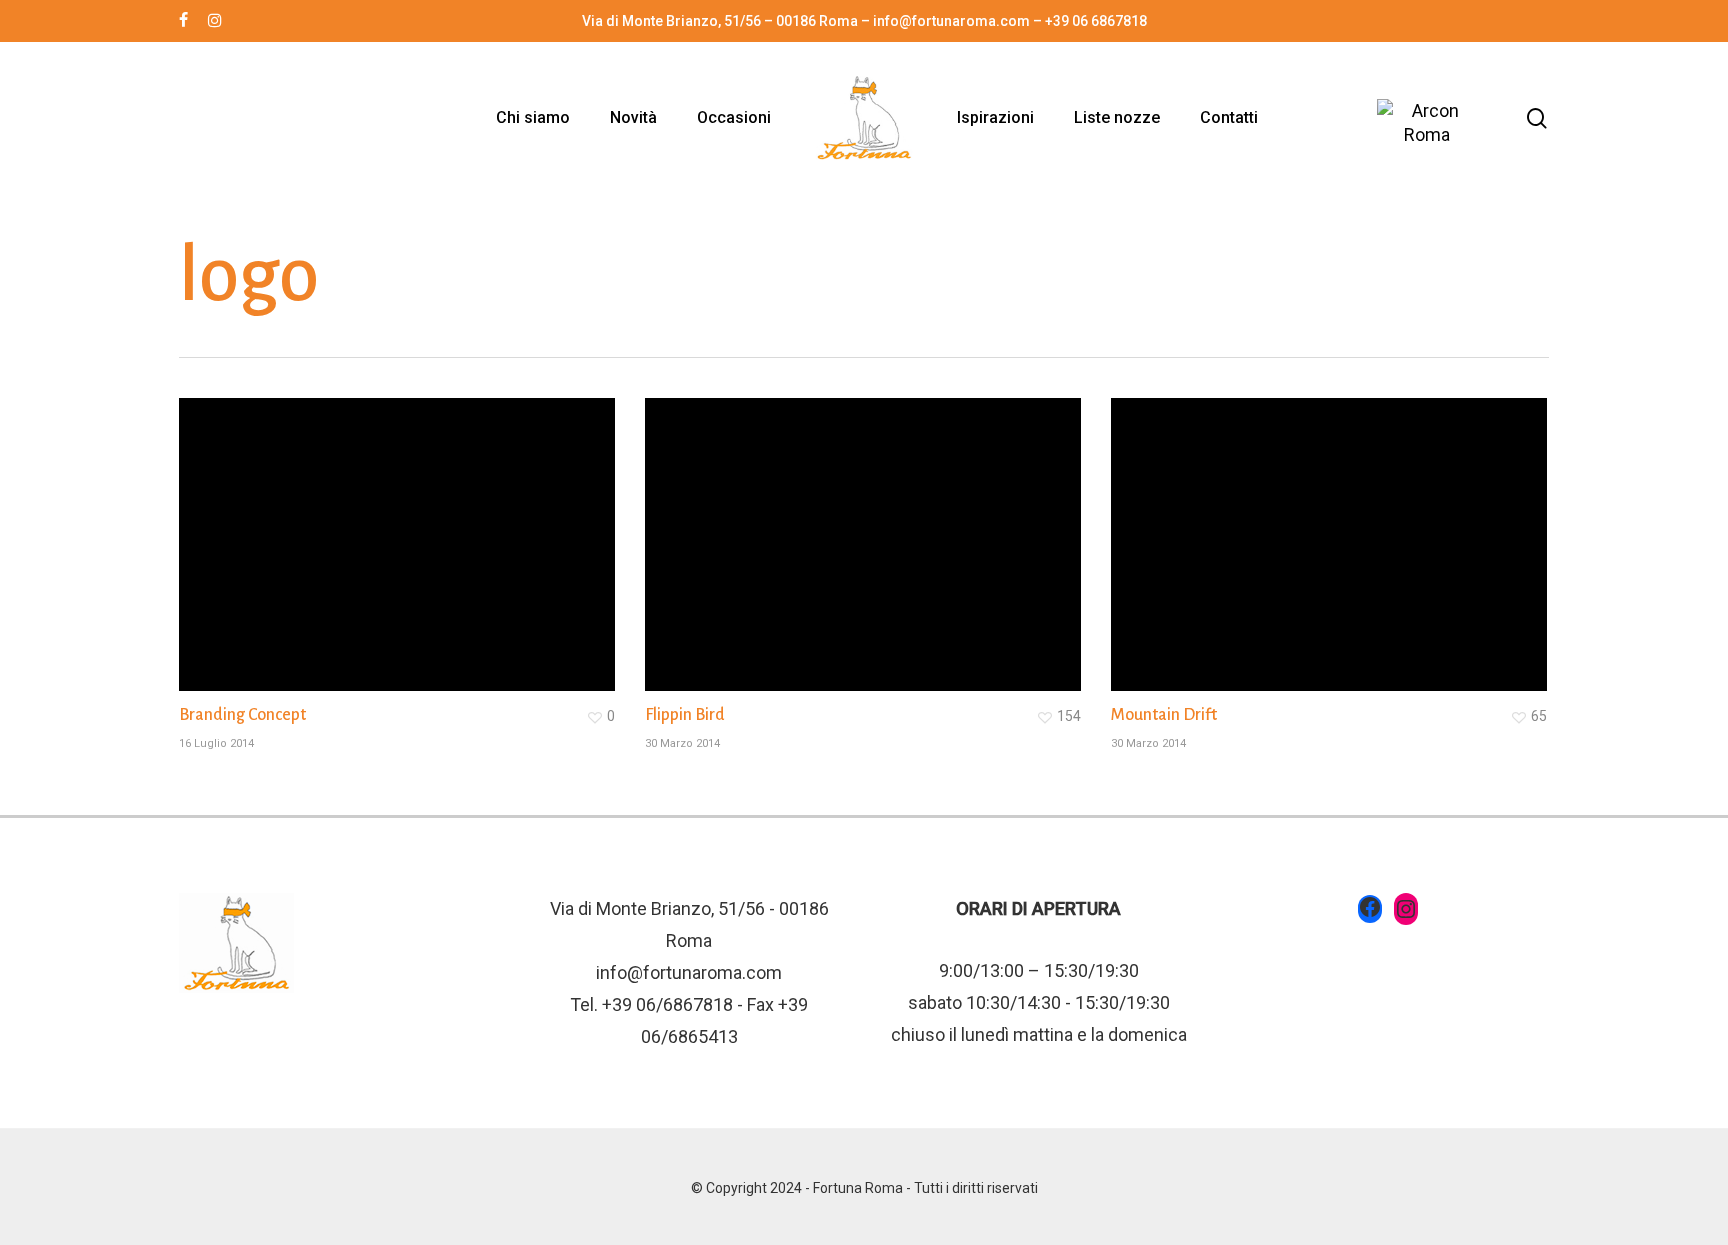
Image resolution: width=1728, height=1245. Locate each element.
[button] (1690, 10)
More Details (402, 529)
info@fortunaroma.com (689, 972)
